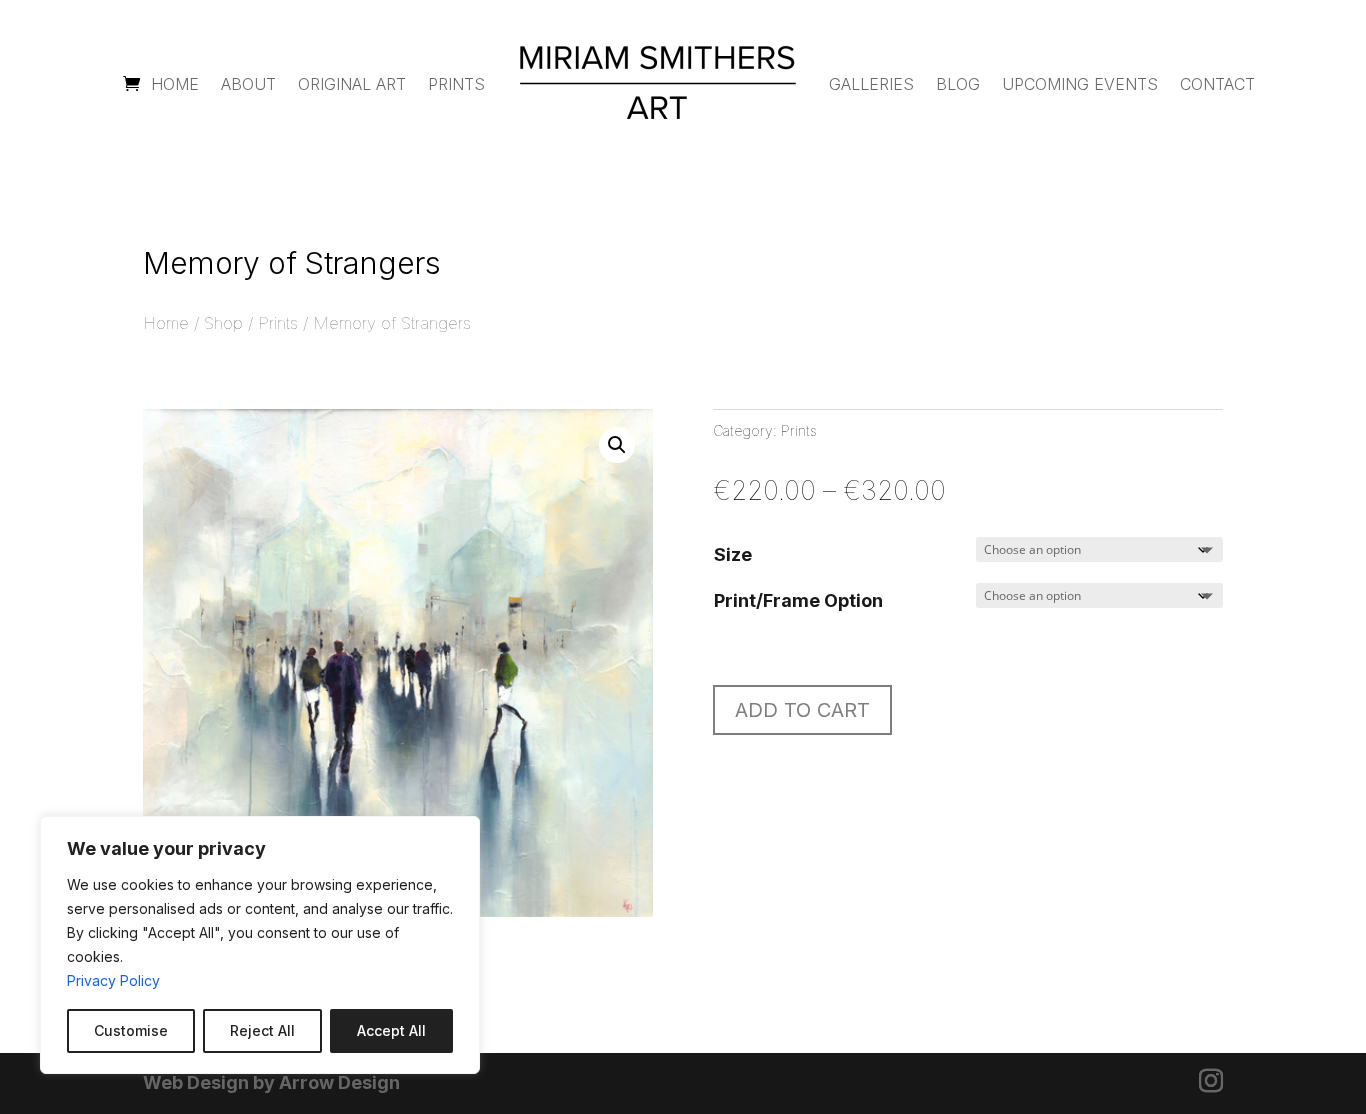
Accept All (391, 1030)
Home (175, 84)
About (248, 84)
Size (733, 554)
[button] (617, 445)
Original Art (352, 84)
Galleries (871, 84)
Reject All (262, 1030)
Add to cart (802, 710)
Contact (1217, 84)
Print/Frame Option (798, 600)
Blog (958, 84)
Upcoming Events (1080, 84)
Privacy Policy (113, 980)
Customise (131, 1030)
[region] (260, 945)
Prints (456, 84)
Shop (223, 323)
